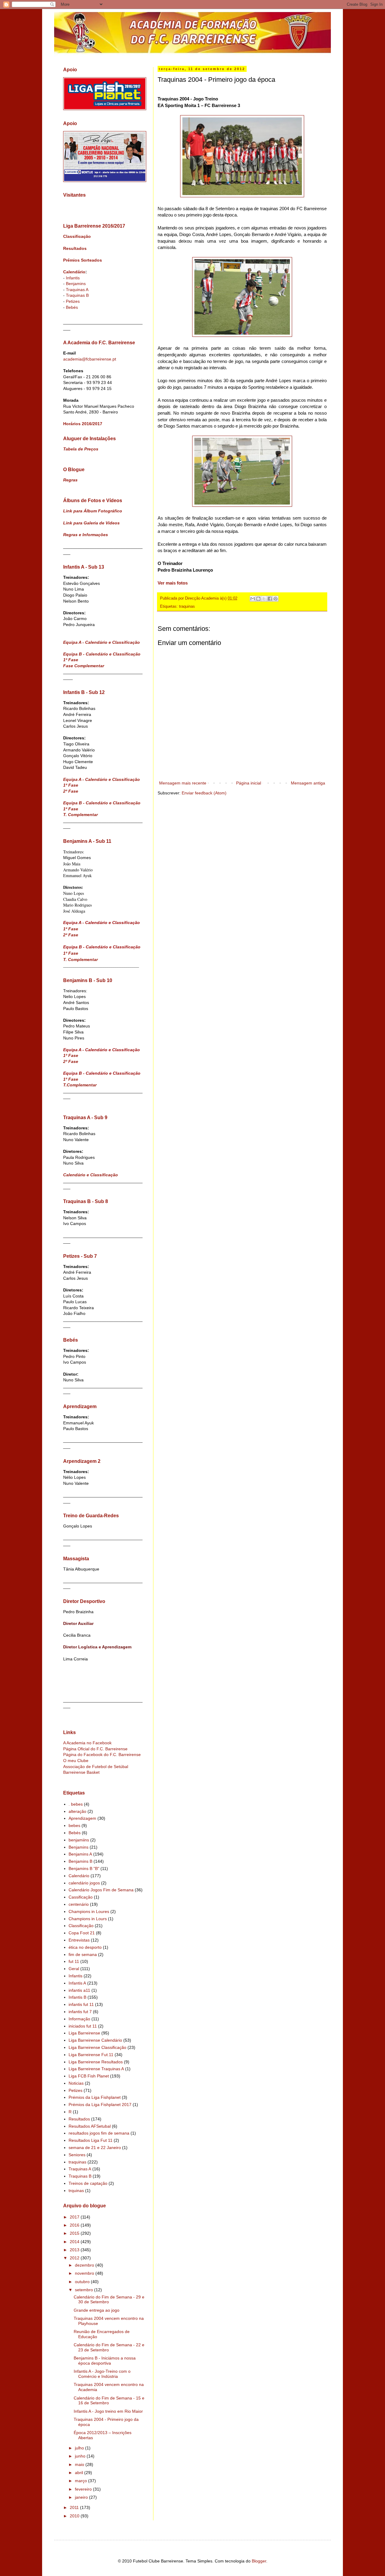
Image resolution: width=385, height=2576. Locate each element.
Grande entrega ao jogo (97, 2310)
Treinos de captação (88, 2183)
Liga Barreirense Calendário (95, 2040)
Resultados (75, 248)
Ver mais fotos (173, 583)
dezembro (85, 2265)
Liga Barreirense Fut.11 (91, 2055)
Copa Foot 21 (82, 1933)
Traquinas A (77, 290)
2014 (75, 2242)
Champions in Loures (89, 1911)
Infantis (73, 278)
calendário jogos (84, 1883)
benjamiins (79, 1840)
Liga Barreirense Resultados (96, 2062)
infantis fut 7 (80, 2012)
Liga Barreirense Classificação (97, 2047)
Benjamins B (80, 1861)
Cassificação (81, 1897)
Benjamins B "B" (84, 1868)
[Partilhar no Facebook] (270, 599)
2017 (75, 2217)
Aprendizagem (82, 1818)
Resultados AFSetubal (90, 2126)
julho (80, 2448)
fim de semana (83, 1954)
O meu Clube (76, 1761)
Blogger (259, 2561)
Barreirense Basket (81, 1772)
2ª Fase (71, 791)
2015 (75, 2233)
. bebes (76, 1804)
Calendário (74, 272)
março (82, 2481)
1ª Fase (71, 660)
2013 (75, 2250)
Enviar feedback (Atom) (204, 793)
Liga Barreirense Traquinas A (96, 2069)
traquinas (187, 606)
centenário (79, 1904)
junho (81, 2456)
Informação (79, 2019)
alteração (77, 1811)
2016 (75, 2225)
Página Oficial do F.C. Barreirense (95, 1749)
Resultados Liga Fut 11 (91, 2140)
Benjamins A (80, 1854)
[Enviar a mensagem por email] (253, 599)
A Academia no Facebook (87, 1743)
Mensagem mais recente (183, 783)
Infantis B (77, 1997)
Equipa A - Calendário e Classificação (102, 642)
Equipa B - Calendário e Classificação (102, 654)
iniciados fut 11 (83, 2026)
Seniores (77, 2155)
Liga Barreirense (84, 2033)
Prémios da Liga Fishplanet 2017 (100, 2105)
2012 (75, 2258)
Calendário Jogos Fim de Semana (101, 1890)
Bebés (72, 307)
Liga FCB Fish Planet (89, 2076)
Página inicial (249, 783)
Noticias (76, 2083)
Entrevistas (79, 1940)
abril (80, 2473)
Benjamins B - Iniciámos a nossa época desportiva (105, 2361)
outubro (83, 2282)
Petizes (73, 301)
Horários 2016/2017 (83, 424)
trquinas (76, 2191)
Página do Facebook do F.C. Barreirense (102, 1755)
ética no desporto (85, 1947)
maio (80, 2464)
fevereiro (84, 2489)
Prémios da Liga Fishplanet (95, 2097)
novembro (85, 2273)
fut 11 (74, 1961)
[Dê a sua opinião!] (258, 599)
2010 (75, 2516)
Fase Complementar (84, 666)
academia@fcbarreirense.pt (90, 359)
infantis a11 (79, 1990)
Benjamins (76, 284)
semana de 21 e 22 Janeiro (95, 2148)
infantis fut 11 (81, 2004)
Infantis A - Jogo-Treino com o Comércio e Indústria (102, 2374)
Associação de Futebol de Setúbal (96, 1767)
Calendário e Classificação (91, 1175)
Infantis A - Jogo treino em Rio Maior (108, 2411)
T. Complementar (80, 815)
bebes (74, 1825)
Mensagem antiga (308, 783)
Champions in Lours (88, 1919)
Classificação (77, 236)
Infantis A (77, 1983)
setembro (85, 2290)
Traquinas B (77, 295)
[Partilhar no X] (264, 599)
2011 (75, 2507)
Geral (74, 1969)
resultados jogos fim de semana (99, 2133)
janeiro (82, 2497)
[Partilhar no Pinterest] (276, 599)
